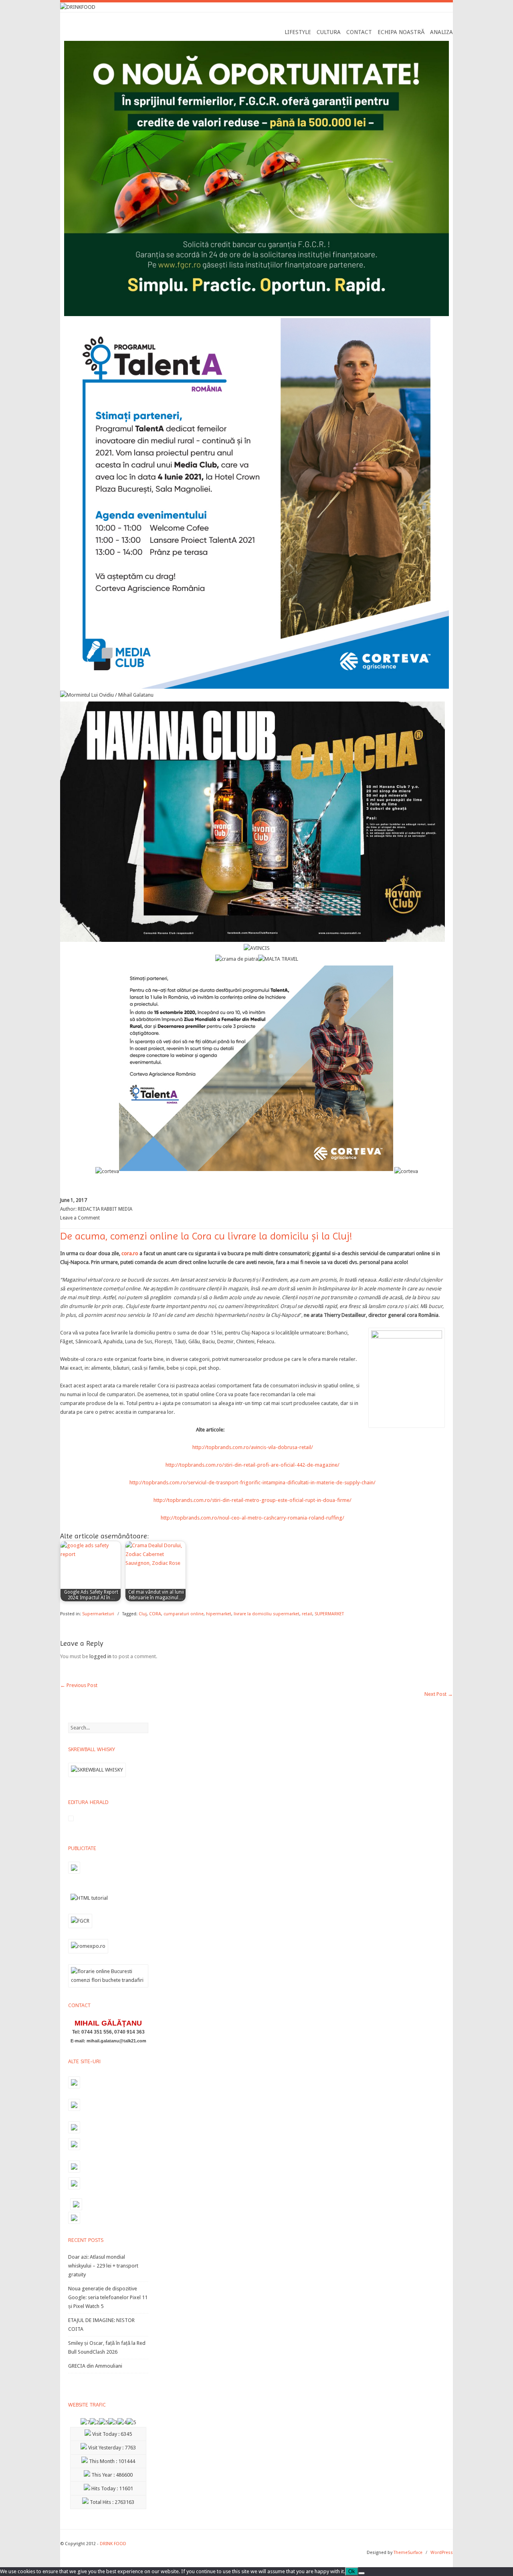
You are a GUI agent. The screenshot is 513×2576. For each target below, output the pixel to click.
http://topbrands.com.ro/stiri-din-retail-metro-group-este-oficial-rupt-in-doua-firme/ (252, 1500)
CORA (155, 1614)
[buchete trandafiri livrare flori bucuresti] (108, 1987)
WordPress (442, 2553)
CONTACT (359, 32)
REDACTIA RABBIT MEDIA (105, 1209)
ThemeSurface (408, 2553)
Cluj (143, 1614)
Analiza (441, 32)
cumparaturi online (184, 1614)
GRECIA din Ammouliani (95, 2366)
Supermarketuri (98, 1614)
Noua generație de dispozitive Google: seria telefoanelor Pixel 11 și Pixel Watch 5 (108, 2297)
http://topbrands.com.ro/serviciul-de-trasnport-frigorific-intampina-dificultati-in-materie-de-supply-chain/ (252, 1483)
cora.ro (129, 1253)
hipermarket (219, 1614)
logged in (100, 1656)
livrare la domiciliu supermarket (267, 1614)
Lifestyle (298, 32)
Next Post (439, 1694)
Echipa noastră (401, 32)
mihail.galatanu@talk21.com (116, 2041)
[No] (362, 2573)
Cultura (329, 32)
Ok (352, 2571)
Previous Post (79, 1685)
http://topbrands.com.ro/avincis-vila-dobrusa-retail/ (253, 1447)
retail (307, 1614)
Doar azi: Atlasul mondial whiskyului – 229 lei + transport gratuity (103, 2266)
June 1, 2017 (74, 1200)
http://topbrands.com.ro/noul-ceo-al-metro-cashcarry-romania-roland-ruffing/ (252, 1518)
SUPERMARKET (329, 1614)
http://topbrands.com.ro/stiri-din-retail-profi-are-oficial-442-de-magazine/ (252, 1465)
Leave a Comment (80, 1218)
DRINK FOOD (113, 2544)
